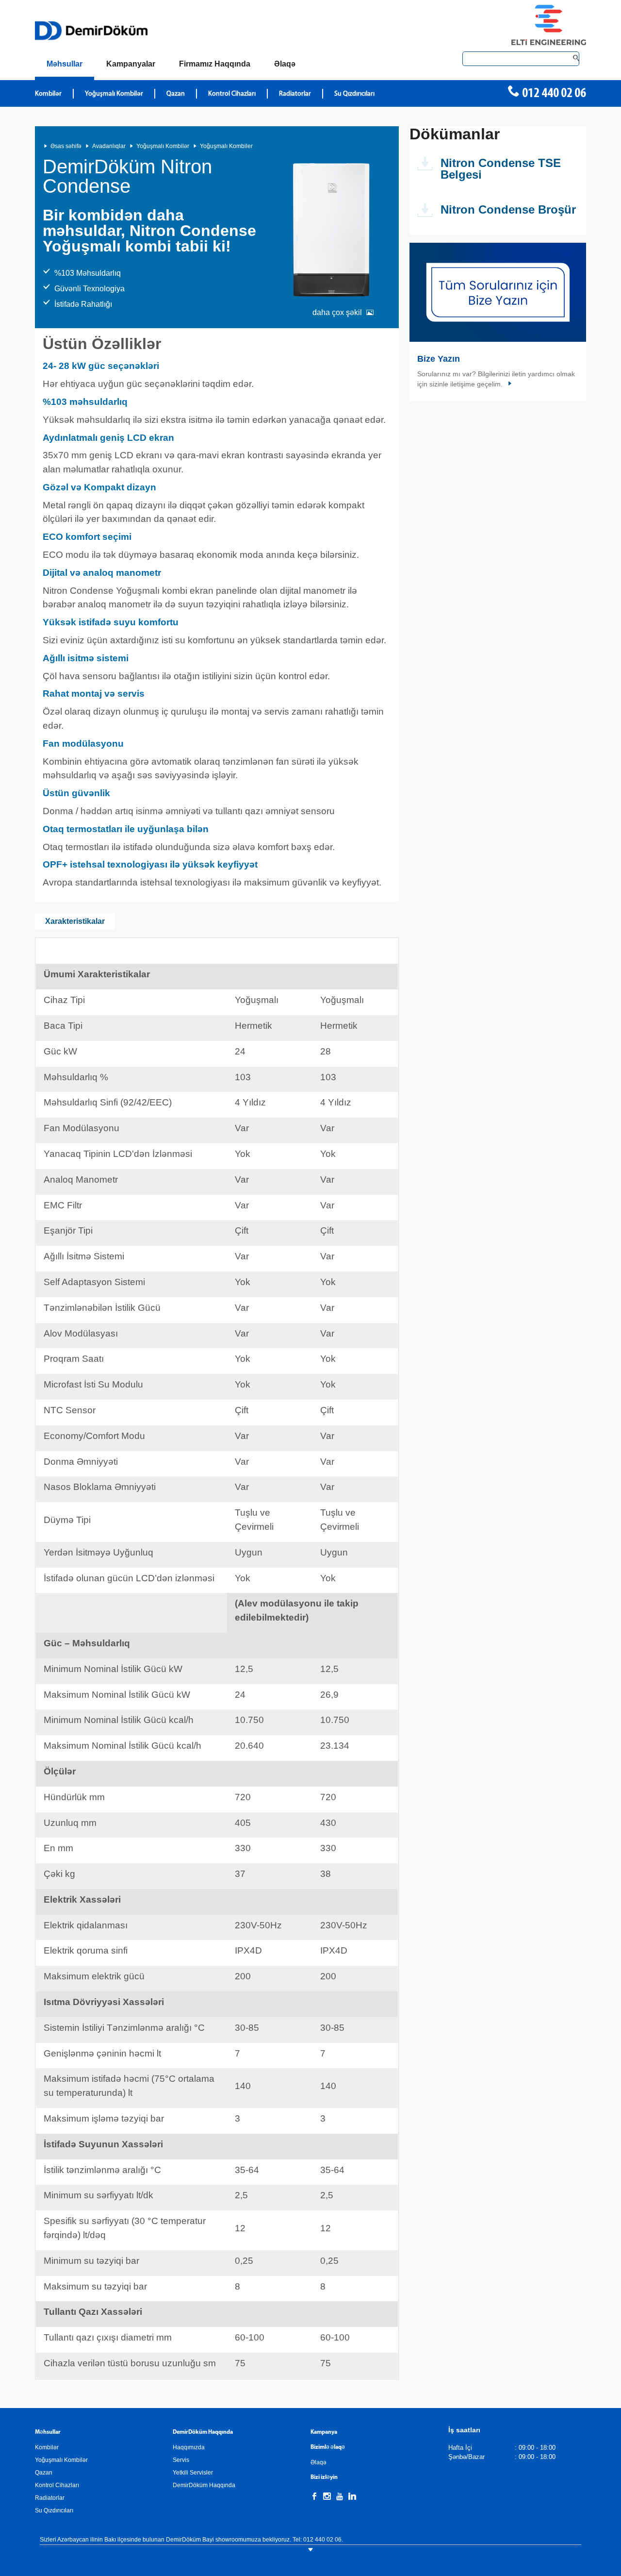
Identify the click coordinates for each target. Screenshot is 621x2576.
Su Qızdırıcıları (354, 94)
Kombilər (48, 94)
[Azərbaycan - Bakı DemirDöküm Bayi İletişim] (498, 292)
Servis (181, 2460)
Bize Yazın (439, 359)
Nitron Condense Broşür (508, 209)
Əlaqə (319, 2462)
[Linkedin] (352, 2496)
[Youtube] (340, 2496)
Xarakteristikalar (75, 921)
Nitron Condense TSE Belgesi (501, 169)
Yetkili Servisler (193, 2473)
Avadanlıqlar (109, 146)
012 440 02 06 (554, 94)
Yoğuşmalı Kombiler (226, 146)
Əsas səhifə (66, 146)
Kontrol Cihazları (232, 94)
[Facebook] (314, 2496)
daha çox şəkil (337, 312)
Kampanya (324, 2432)
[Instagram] (327, 2496)
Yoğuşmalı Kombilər (114, 94)
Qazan (176, 94)
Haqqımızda (189, 2447)
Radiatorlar (295, 94)
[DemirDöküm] (91, 31)
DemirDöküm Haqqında (204, 2485)
